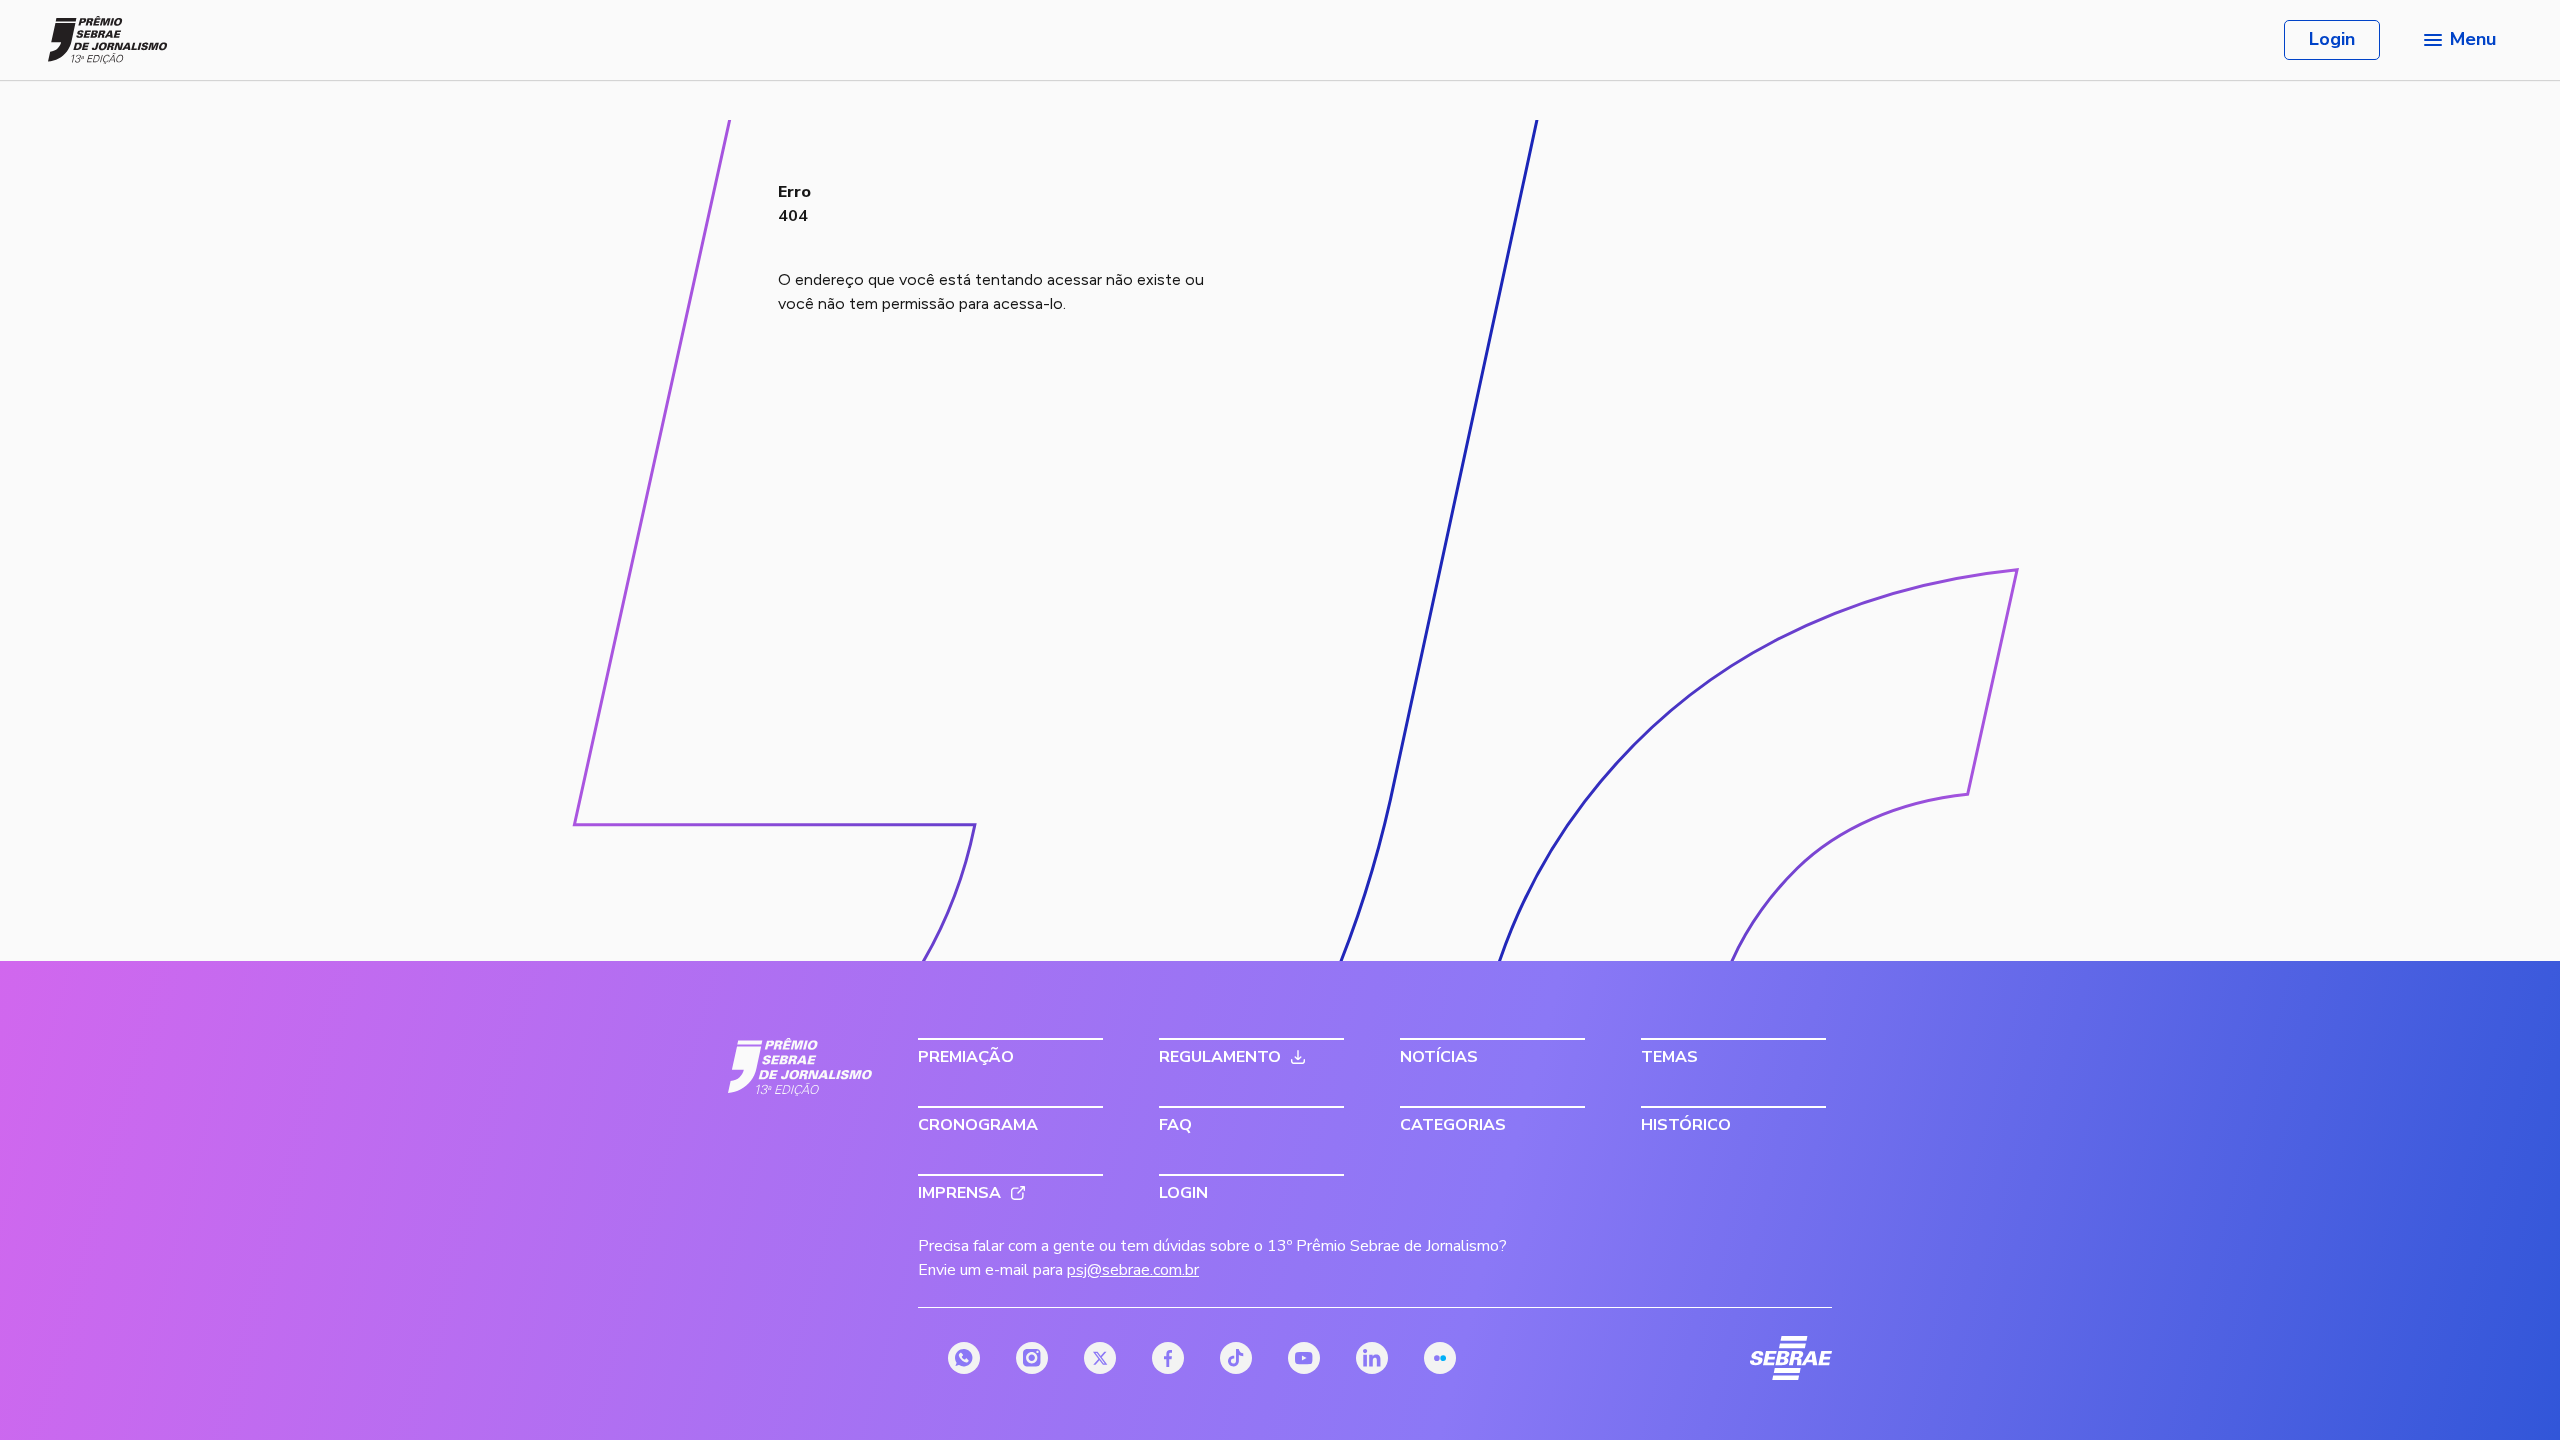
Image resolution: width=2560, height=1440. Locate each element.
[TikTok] (1236, 1358)
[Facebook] (1168, 1358)
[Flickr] (1440, 1358)
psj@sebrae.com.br (1133, 1270)
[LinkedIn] (1372, 1358)
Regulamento (1220, 1057)
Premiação (966, 1057)
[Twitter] (1100, 1358)
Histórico (1686, 1125)
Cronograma (978, 1125)
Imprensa (959, 1193)
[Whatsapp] (964, 1358)
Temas (1669, 1057)
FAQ (1175, 1125)
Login (2332, 39)
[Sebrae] (800, 1067)
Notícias (1439, 1057)
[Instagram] (1032, 1358)
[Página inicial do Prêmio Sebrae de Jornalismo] (108, 40)
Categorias (1453, 1125)
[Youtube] (1304, 1358)
